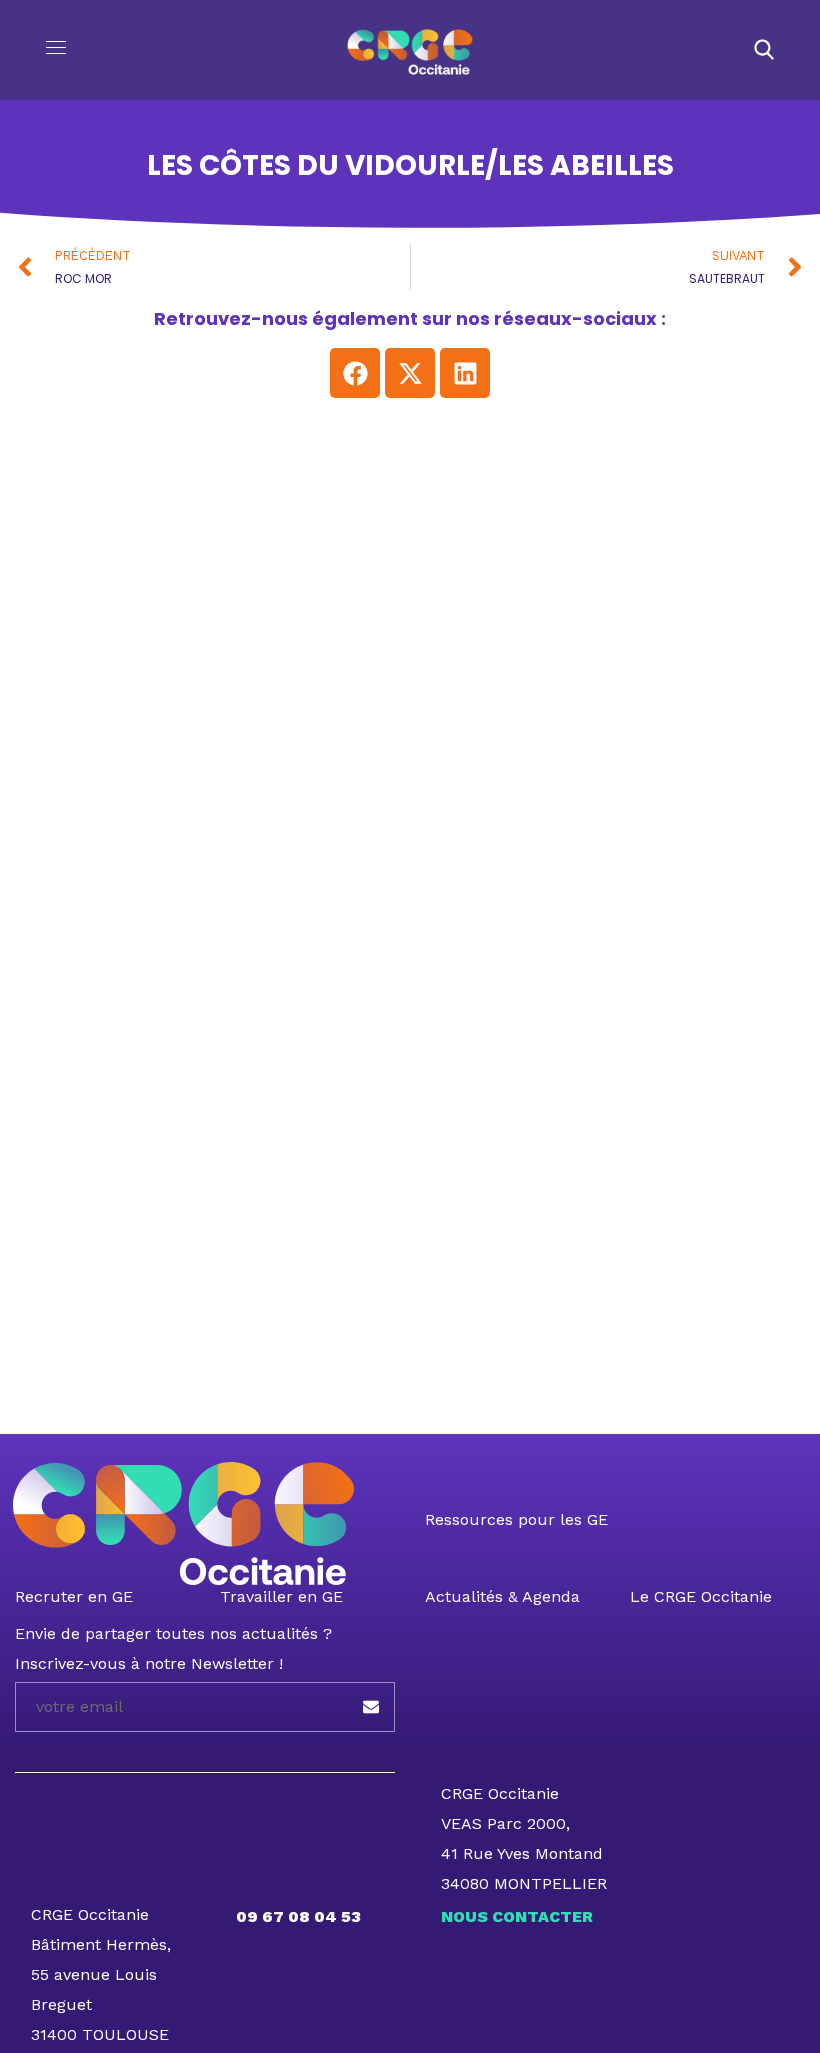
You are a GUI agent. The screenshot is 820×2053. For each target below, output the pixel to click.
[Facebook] (355, 373)
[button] (764, 50)
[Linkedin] (465, 373)
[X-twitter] (410, 373)
